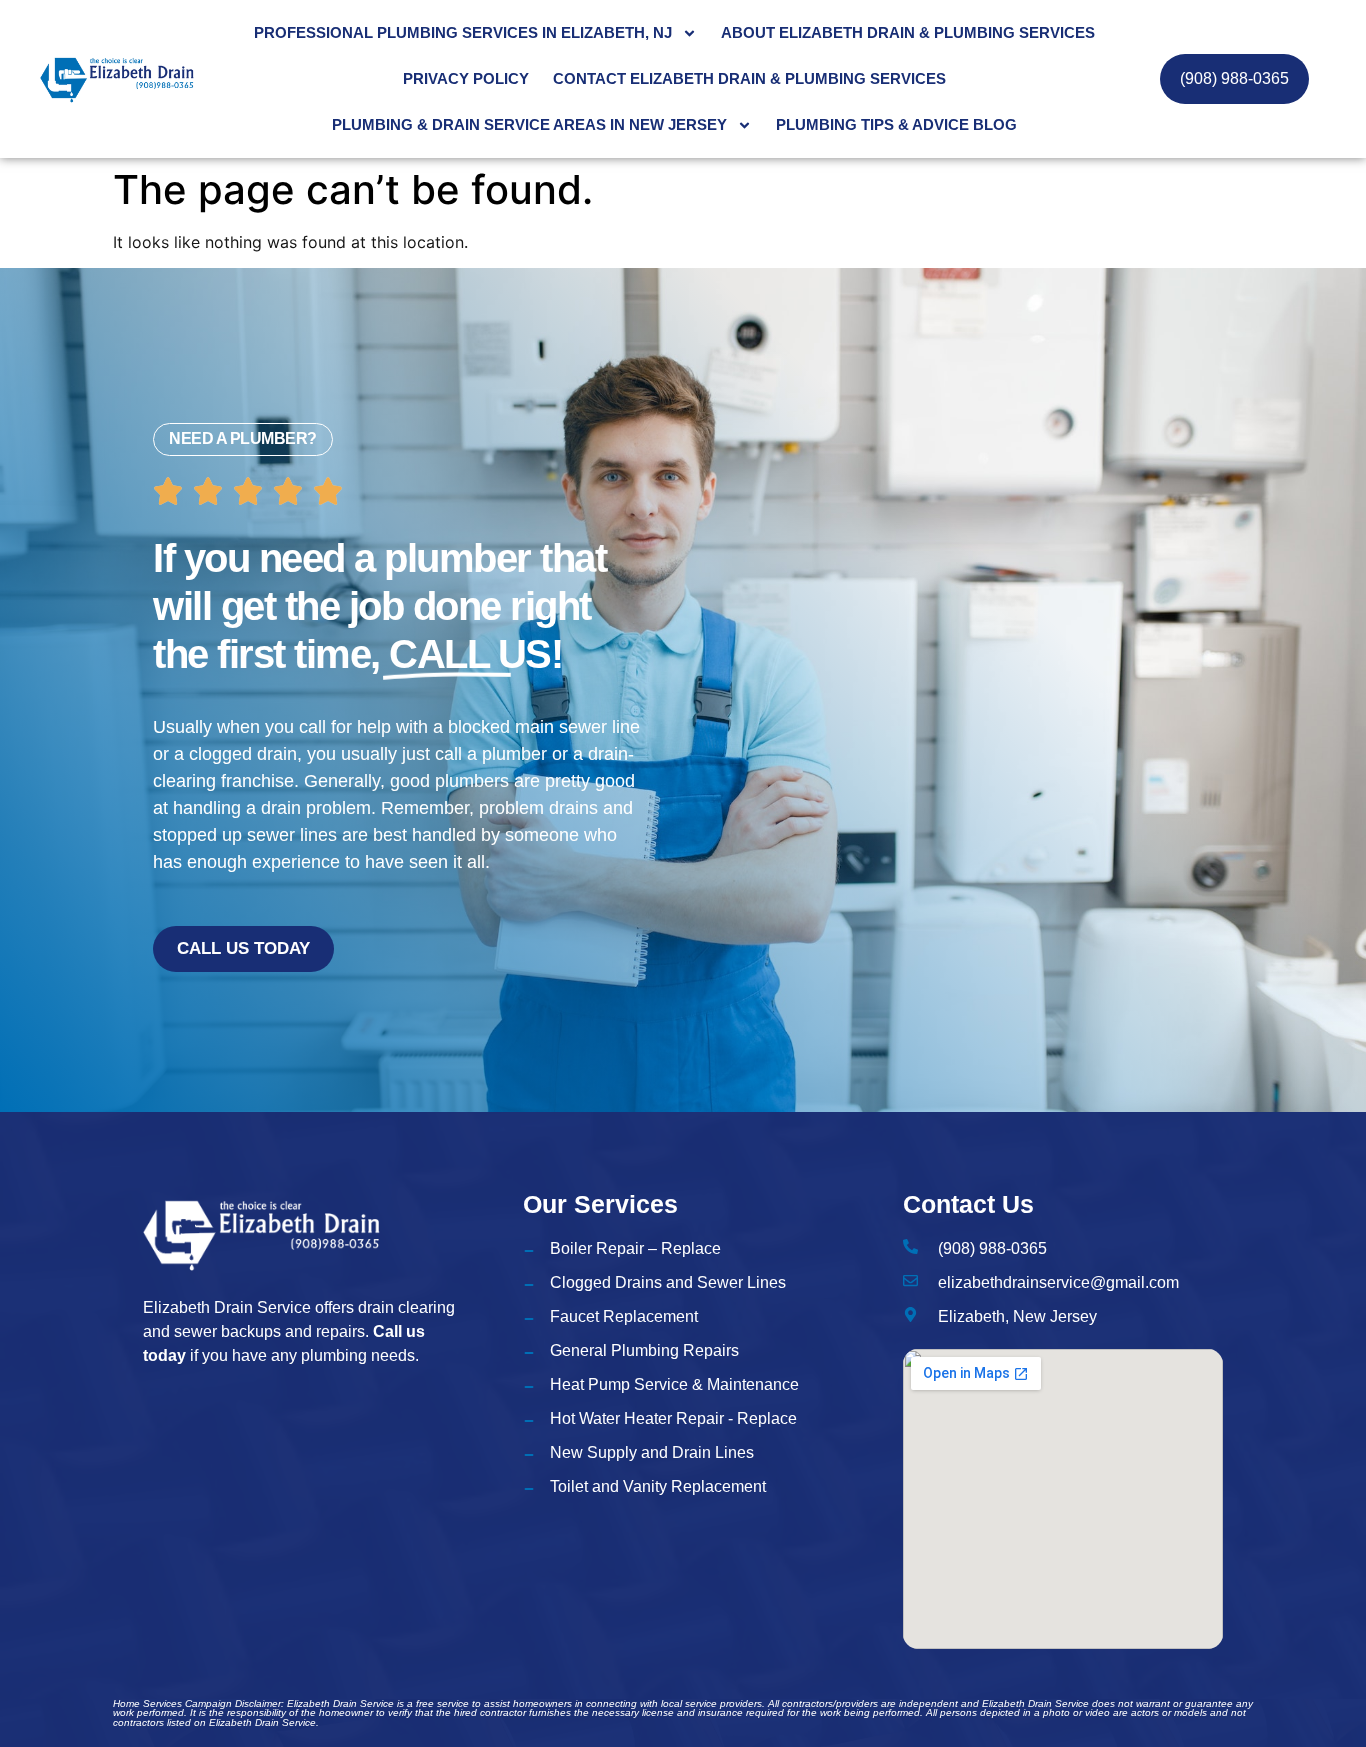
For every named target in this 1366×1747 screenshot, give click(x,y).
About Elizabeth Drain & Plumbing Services (908, 32)
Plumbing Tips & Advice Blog (896, 124)
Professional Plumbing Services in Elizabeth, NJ (463, 32)
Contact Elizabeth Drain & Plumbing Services (749, 78)
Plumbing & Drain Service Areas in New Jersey (529, 124)
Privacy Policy (466, 78)
